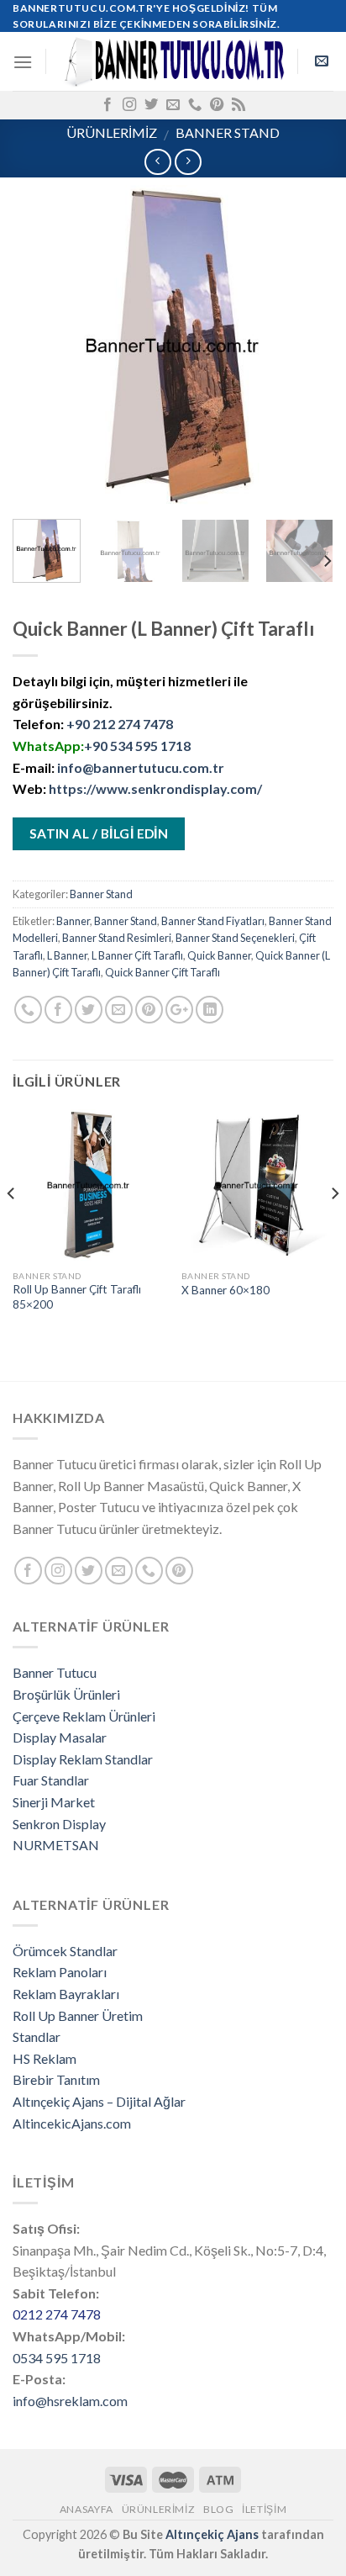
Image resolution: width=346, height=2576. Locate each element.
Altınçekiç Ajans (212, 2534)
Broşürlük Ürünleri (66, 1694)
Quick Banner (219, 955)
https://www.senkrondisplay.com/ (155, 788)
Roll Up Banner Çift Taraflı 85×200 (77, 1297)
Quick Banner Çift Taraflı (163, 972)
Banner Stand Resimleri (117, 938)
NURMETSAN (56, 1845)
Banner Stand (228, 132)
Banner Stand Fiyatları (213, 921)
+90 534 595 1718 (137, 746)
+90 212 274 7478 (120, 724)
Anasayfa (86, 2509)
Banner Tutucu (55, 1672)
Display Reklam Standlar (83, 1759)
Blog (218, 2509)
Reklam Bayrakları (66, 1994)
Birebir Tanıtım (56, 2079)
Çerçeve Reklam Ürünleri (84, 1716)
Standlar (37, 2036)
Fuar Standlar (51, 1780)
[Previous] (40, 346)
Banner (73, 921)
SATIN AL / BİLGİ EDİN (99, 833)
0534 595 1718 (57, 2358)
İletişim (264, 2509)
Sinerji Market (54, 1802)
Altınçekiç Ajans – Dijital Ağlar (99, 2101)
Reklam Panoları (60, 1972)
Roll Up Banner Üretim (78, 2015)
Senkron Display (59, 1824)
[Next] (306, 346)
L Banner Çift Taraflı (137, 955)
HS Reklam (45, 2058)
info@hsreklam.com (70, 2401)
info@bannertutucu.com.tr (141, 767)
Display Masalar (60, 1737)
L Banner (67, 955)
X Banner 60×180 (225, 1290)
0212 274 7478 (57, 2314)
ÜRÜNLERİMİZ (112, 132)
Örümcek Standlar (65, 1951)
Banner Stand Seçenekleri (235, 938)
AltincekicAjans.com (72, 2123)
